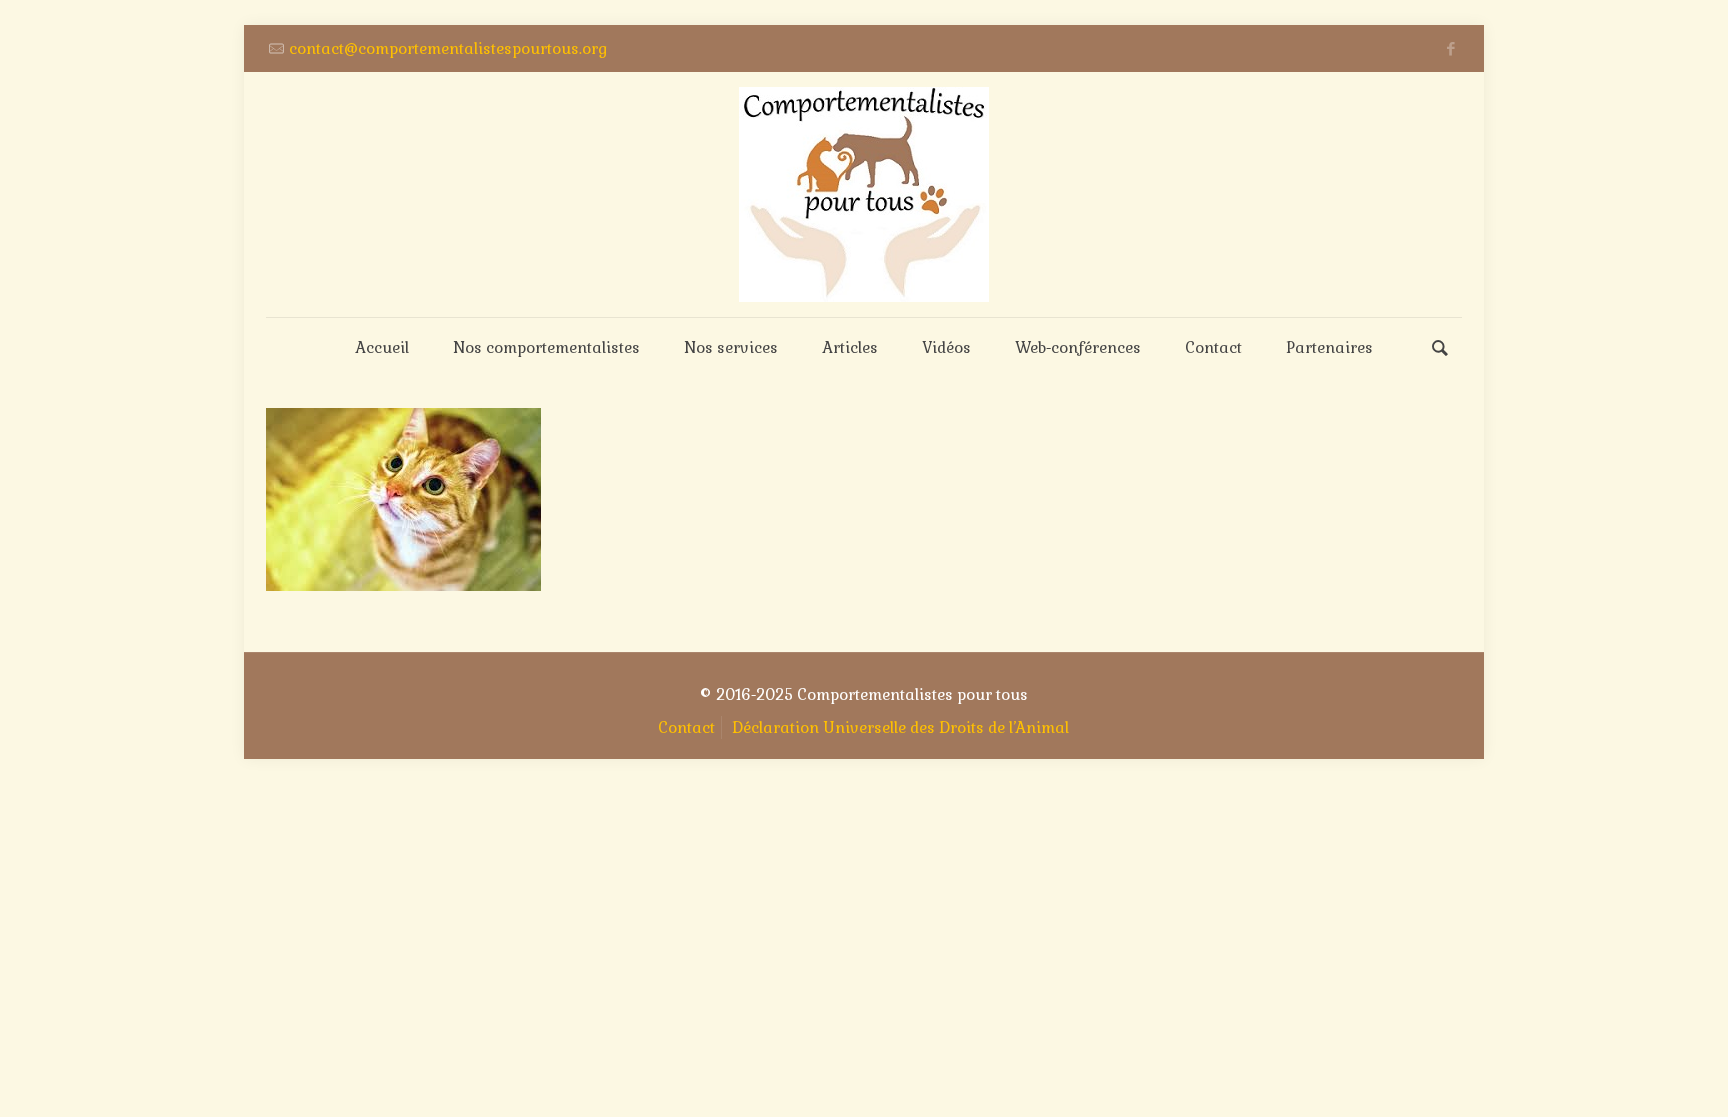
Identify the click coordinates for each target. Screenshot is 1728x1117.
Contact (686, 727)
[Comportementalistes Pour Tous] (864, 194)
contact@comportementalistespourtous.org (448, 48)
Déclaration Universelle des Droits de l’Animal (900, 727)
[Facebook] (1451, 48)
